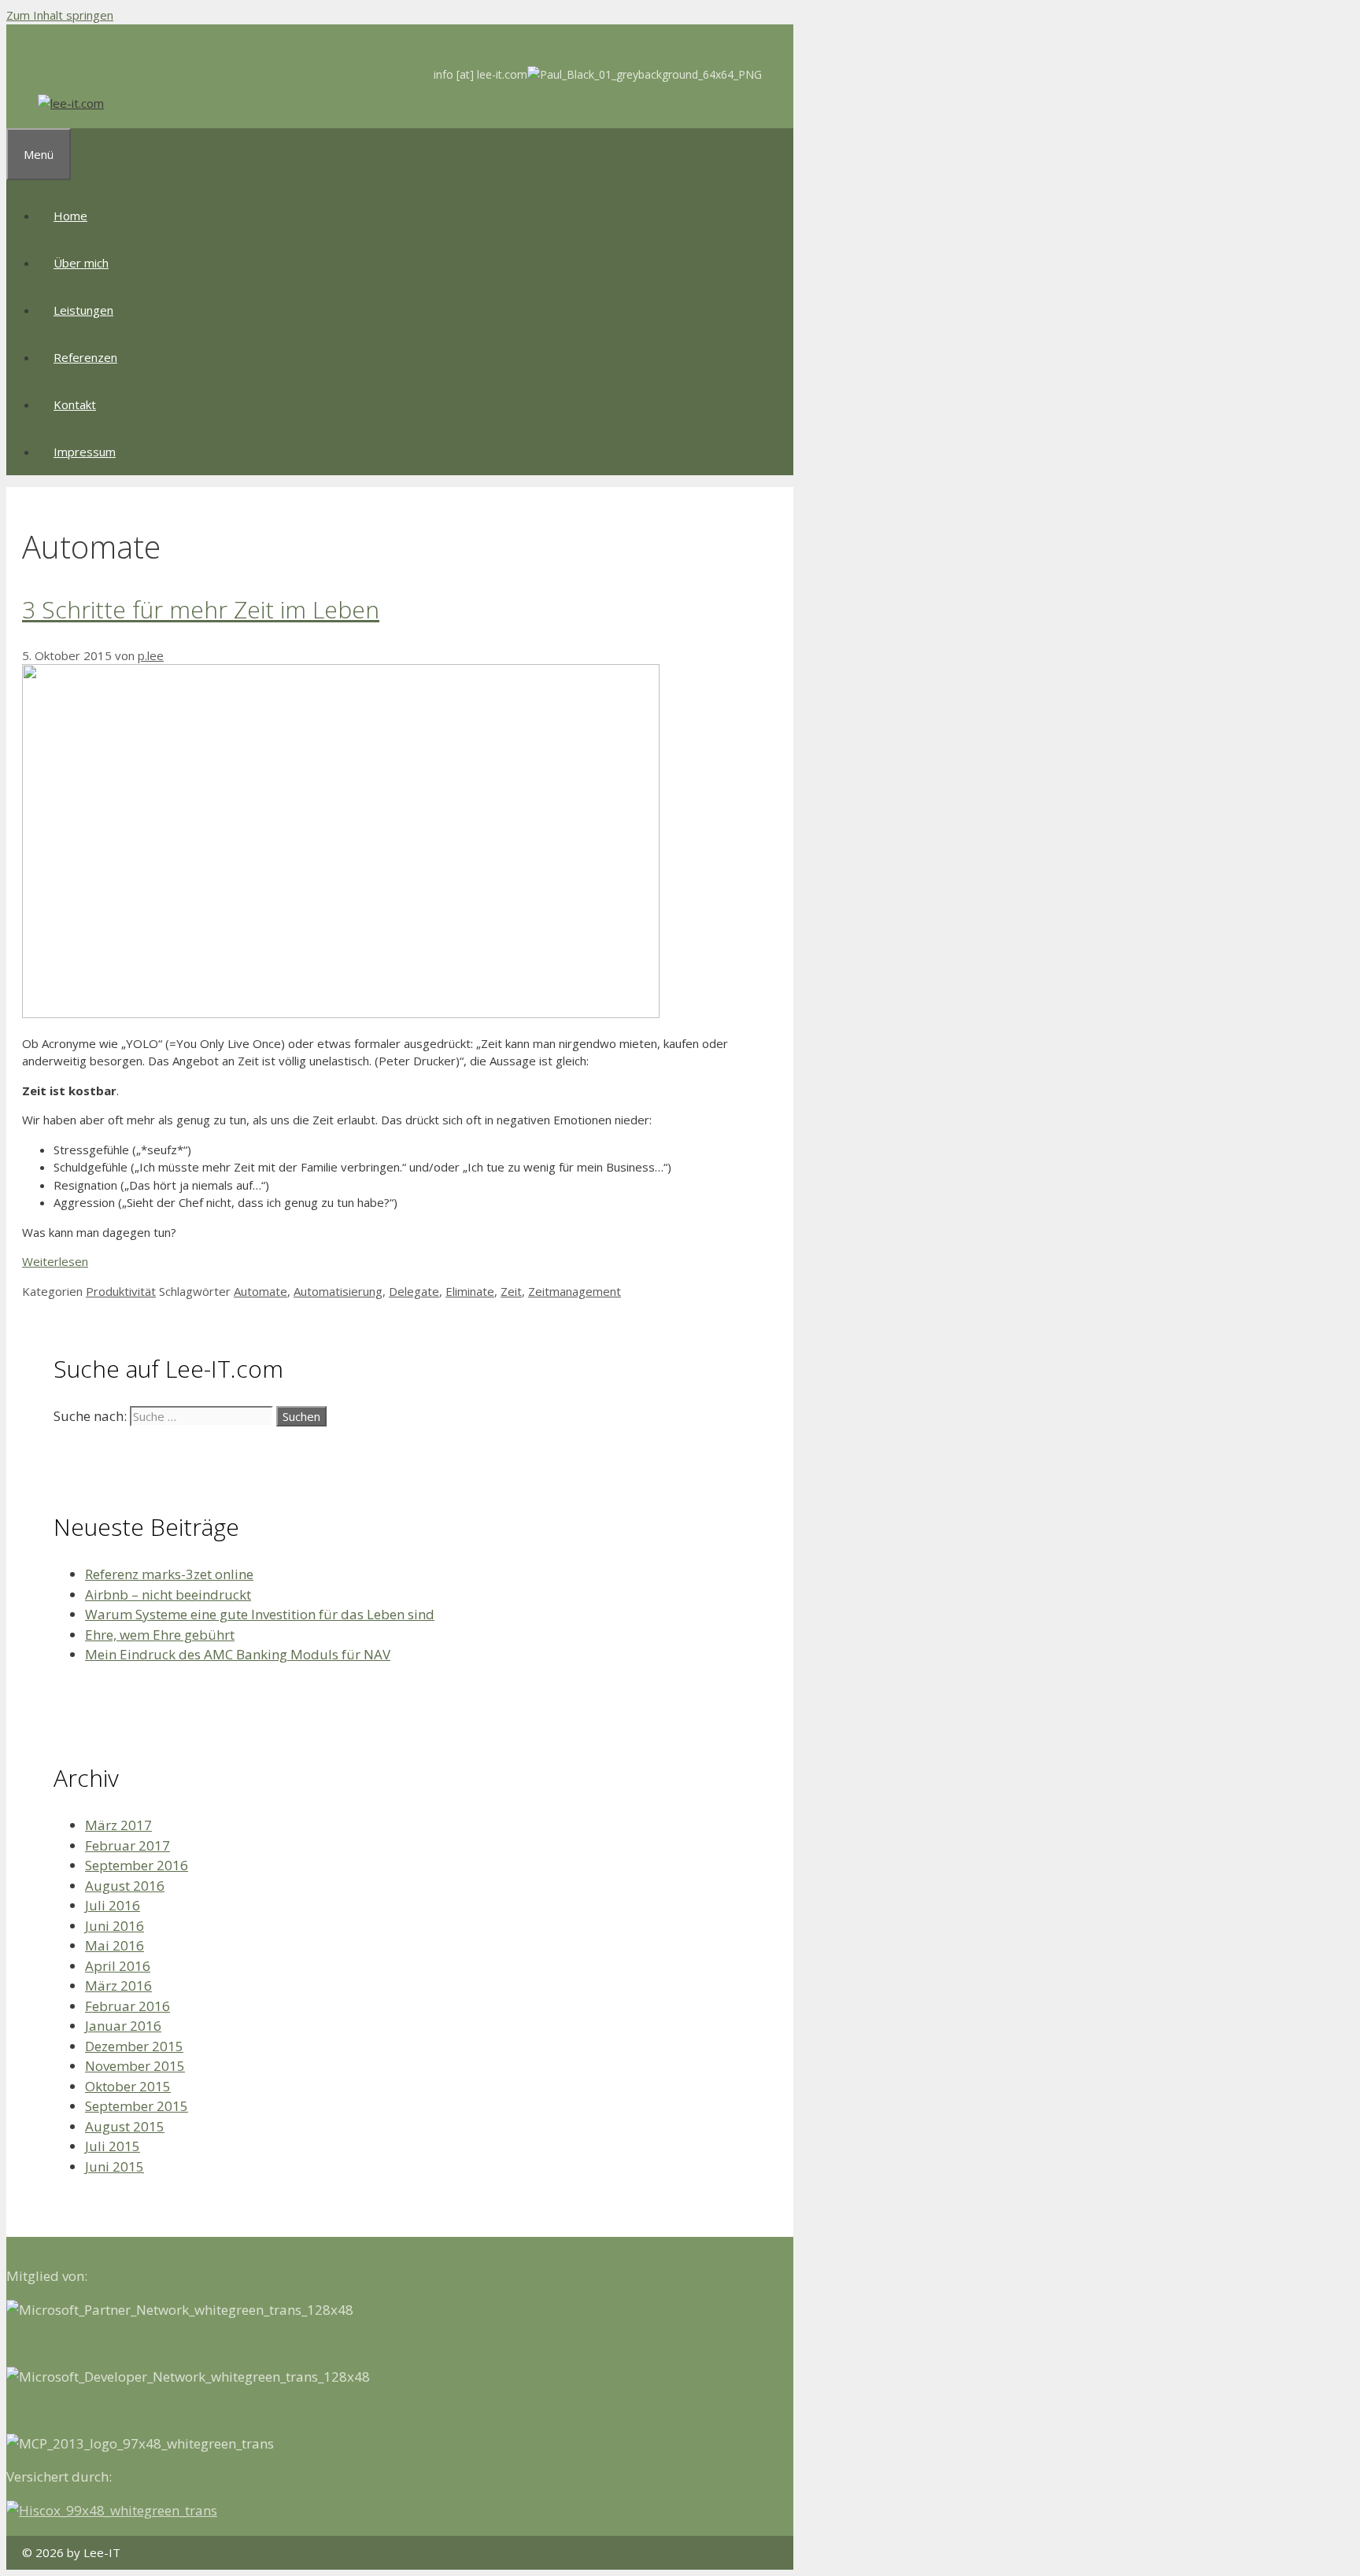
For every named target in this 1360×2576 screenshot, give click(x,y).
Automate (261, 1291)
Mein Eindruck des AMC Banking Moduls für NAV (238, 1654)
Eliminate (470, 1291)
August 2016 (125, 1886)
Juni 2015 (115, 2166)
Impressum (85, 452)
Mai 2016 (115, 1945)
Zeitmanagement (575, 1291)
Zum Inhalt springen (60, 15)
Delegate (414, 1291)
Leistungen (83, 310)
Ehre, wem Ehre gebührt (160, 1635)
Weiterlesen (55, 1261)
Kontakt (75, 404)
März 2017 (118, 1825)
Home (70, 216)
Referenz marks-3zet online (169, 1574)
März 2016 (118, 1986)
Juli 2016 (113, 1905)
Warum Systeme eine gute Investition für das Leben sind (260, 1614)
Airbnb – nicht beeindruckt (168, 1594)
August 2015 (125, 2126)
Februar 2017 (128, 1845)
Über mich (81, 263)
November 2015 (135, 2066)
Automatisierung (338, 1291)
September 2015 (137, 2106)
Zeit (511, 1291)
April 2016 (118, 1966)
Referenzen (85, 357)
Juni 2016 (115, 1926)
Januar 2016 (123, 2026)
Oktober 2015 (128, 2086)
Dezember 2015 (134, 2046)
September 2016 (137, 1865)
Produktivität (121, 1291)
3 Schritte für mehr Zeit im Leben (201, 609)
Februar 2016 (128, 2006)
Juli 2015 (113, 2146)
